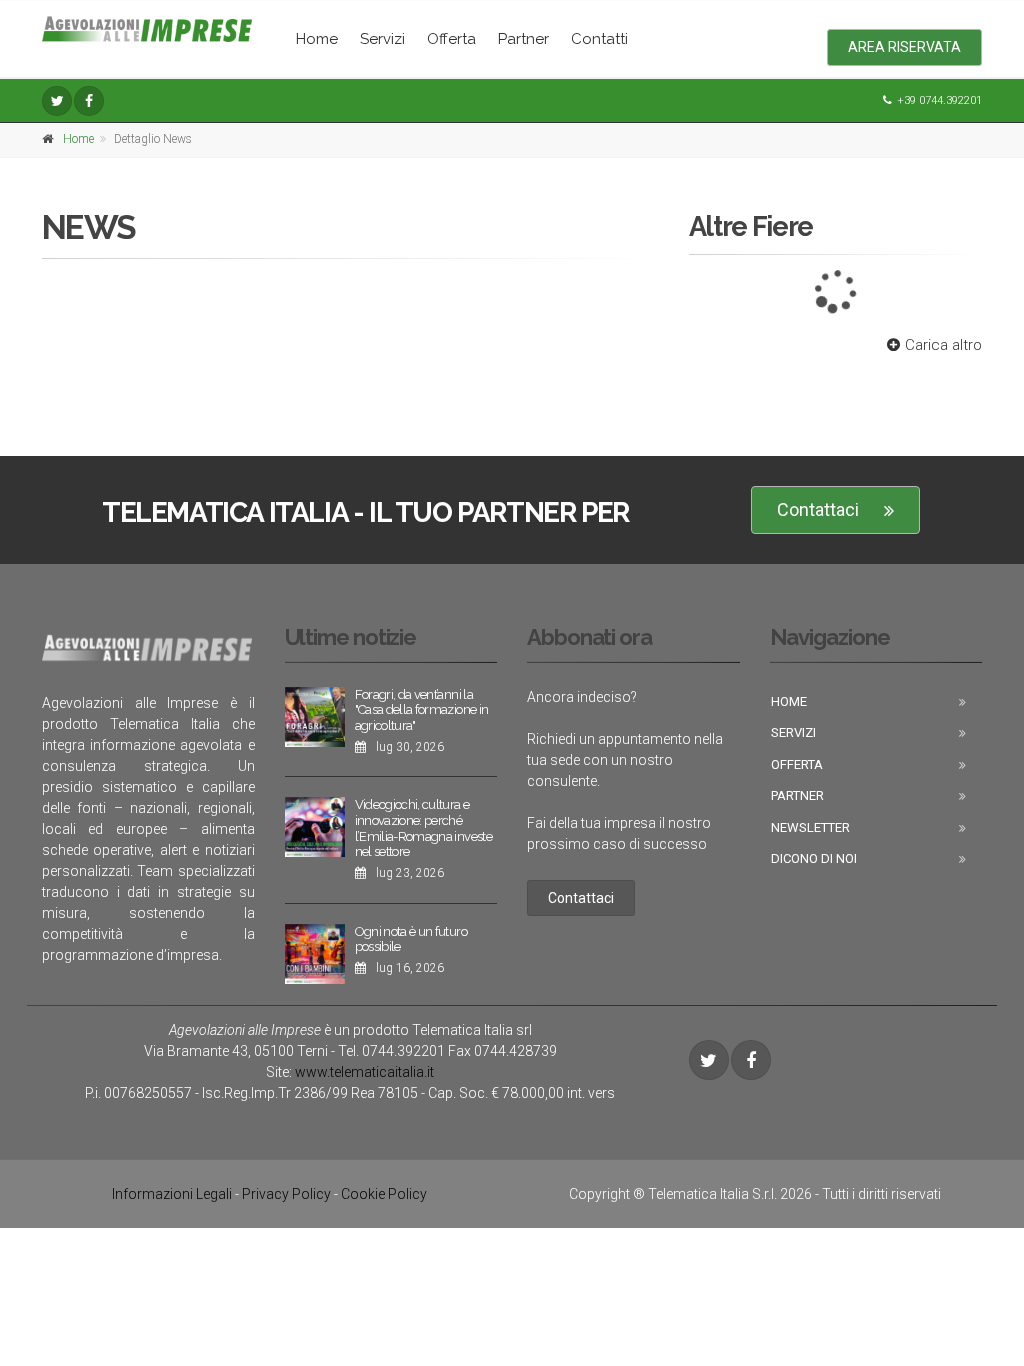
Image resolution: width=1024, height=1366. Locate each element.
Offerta (451, 39)
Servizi (382, 39)
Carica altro (943, 345)
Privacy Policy (286, 1194)
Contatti (599, 39)
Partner (523, 39)
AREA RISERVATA (904, 47)
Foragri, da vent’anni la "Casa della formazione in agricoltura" (422, 710)
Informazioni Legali (172, 1194)
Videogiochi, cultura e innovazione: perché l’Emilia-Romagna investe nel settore (423, 828)
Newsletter (810, 827)
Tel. (391, 1051)
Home (317, 39)
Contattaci (818, 509)
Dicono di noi (814, 858)
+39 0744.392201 (939, 100)
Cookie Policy (384, 1194)
